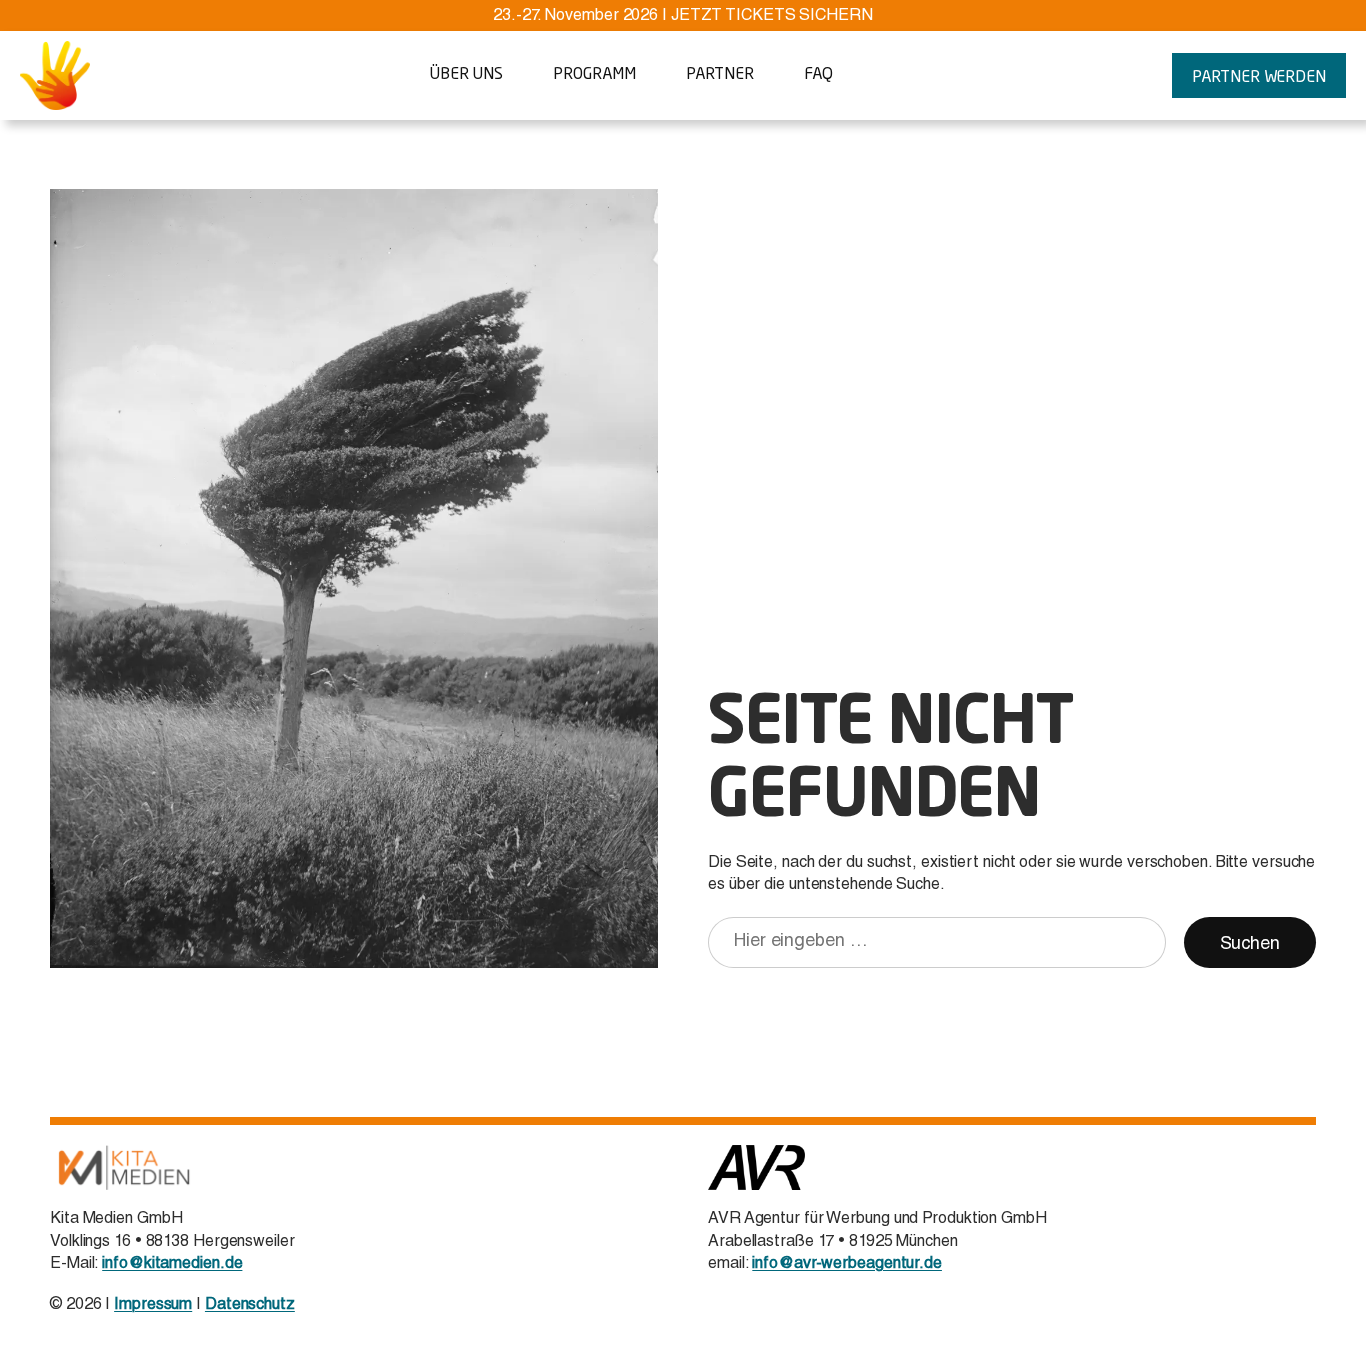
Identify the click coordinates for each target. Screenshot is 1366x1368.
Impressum (153, 1306)
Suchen (1250, 945)
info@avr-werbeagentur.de (847, 1265)
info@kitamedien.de (172, 1265)
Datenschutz (250, 1306)
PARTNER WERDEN (1259, 78)
